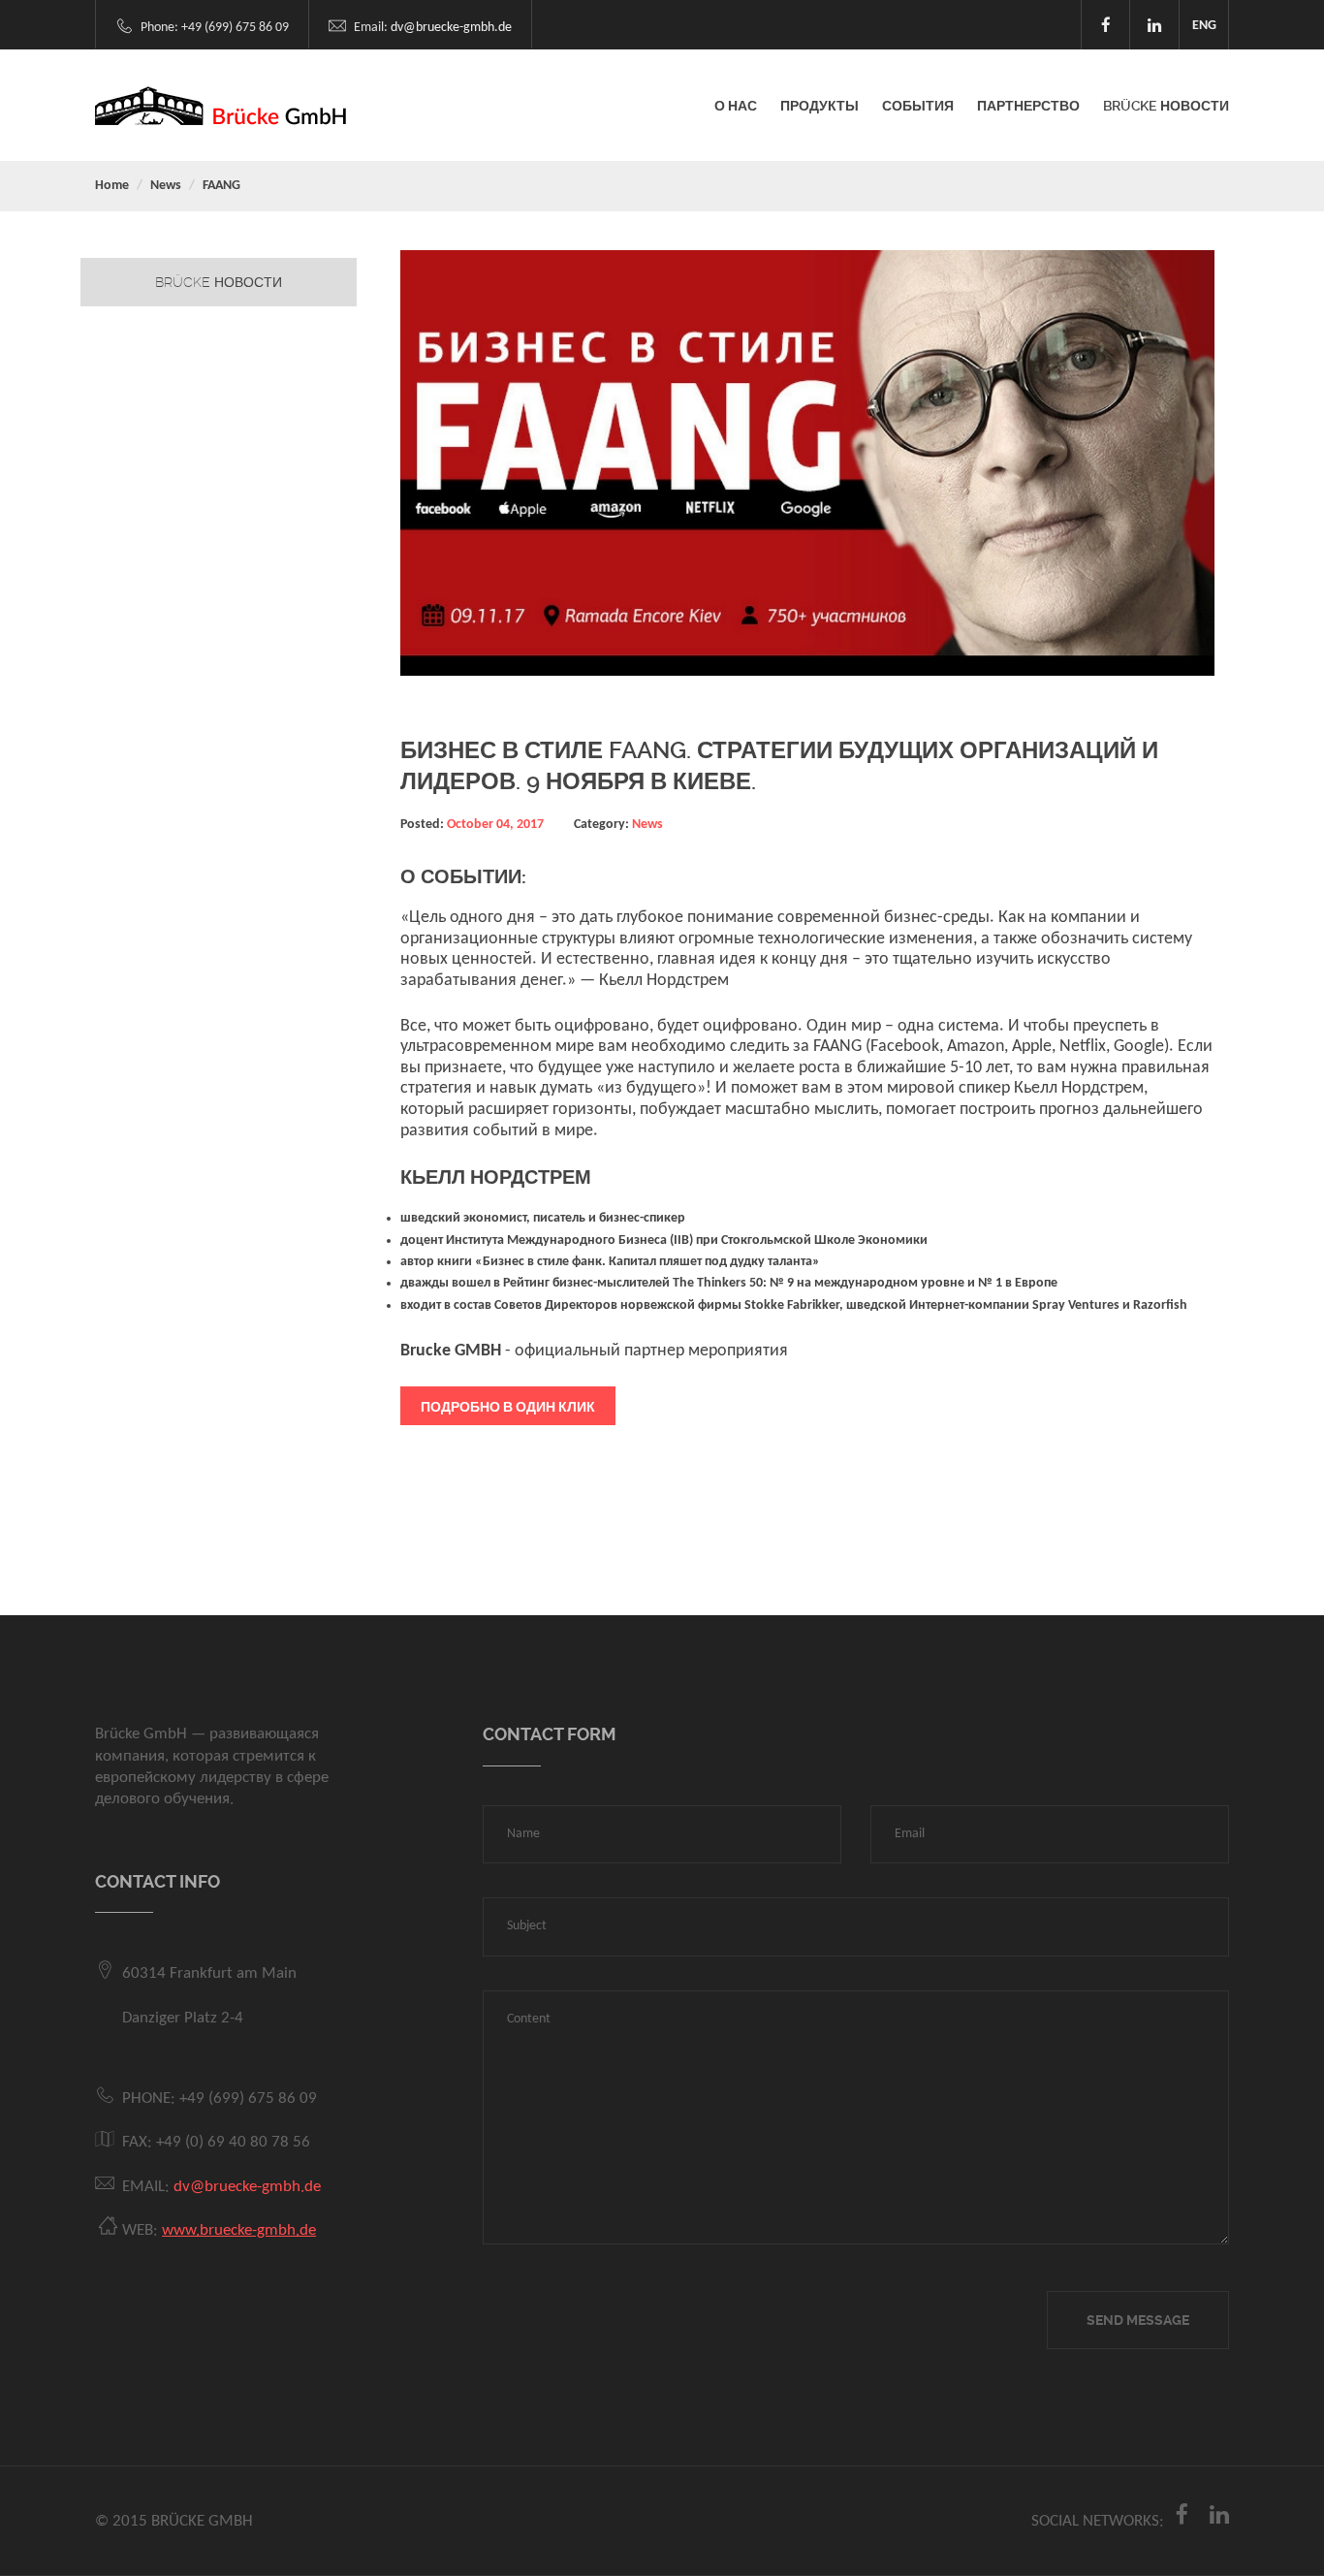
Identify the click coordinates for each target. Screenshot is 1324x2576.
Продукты (820, 106)
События (918, 106)
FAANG (221, 186)
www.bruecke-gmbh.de (239, 2230)
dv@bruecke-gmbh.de (451, 28)
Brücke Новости (1166, 106)
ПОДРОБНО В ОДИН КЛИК (508, 1407)
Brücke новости (219, 282)
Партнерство (1028, 106)
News (166, 186)
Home (112, 186)
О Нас (736, 106)
